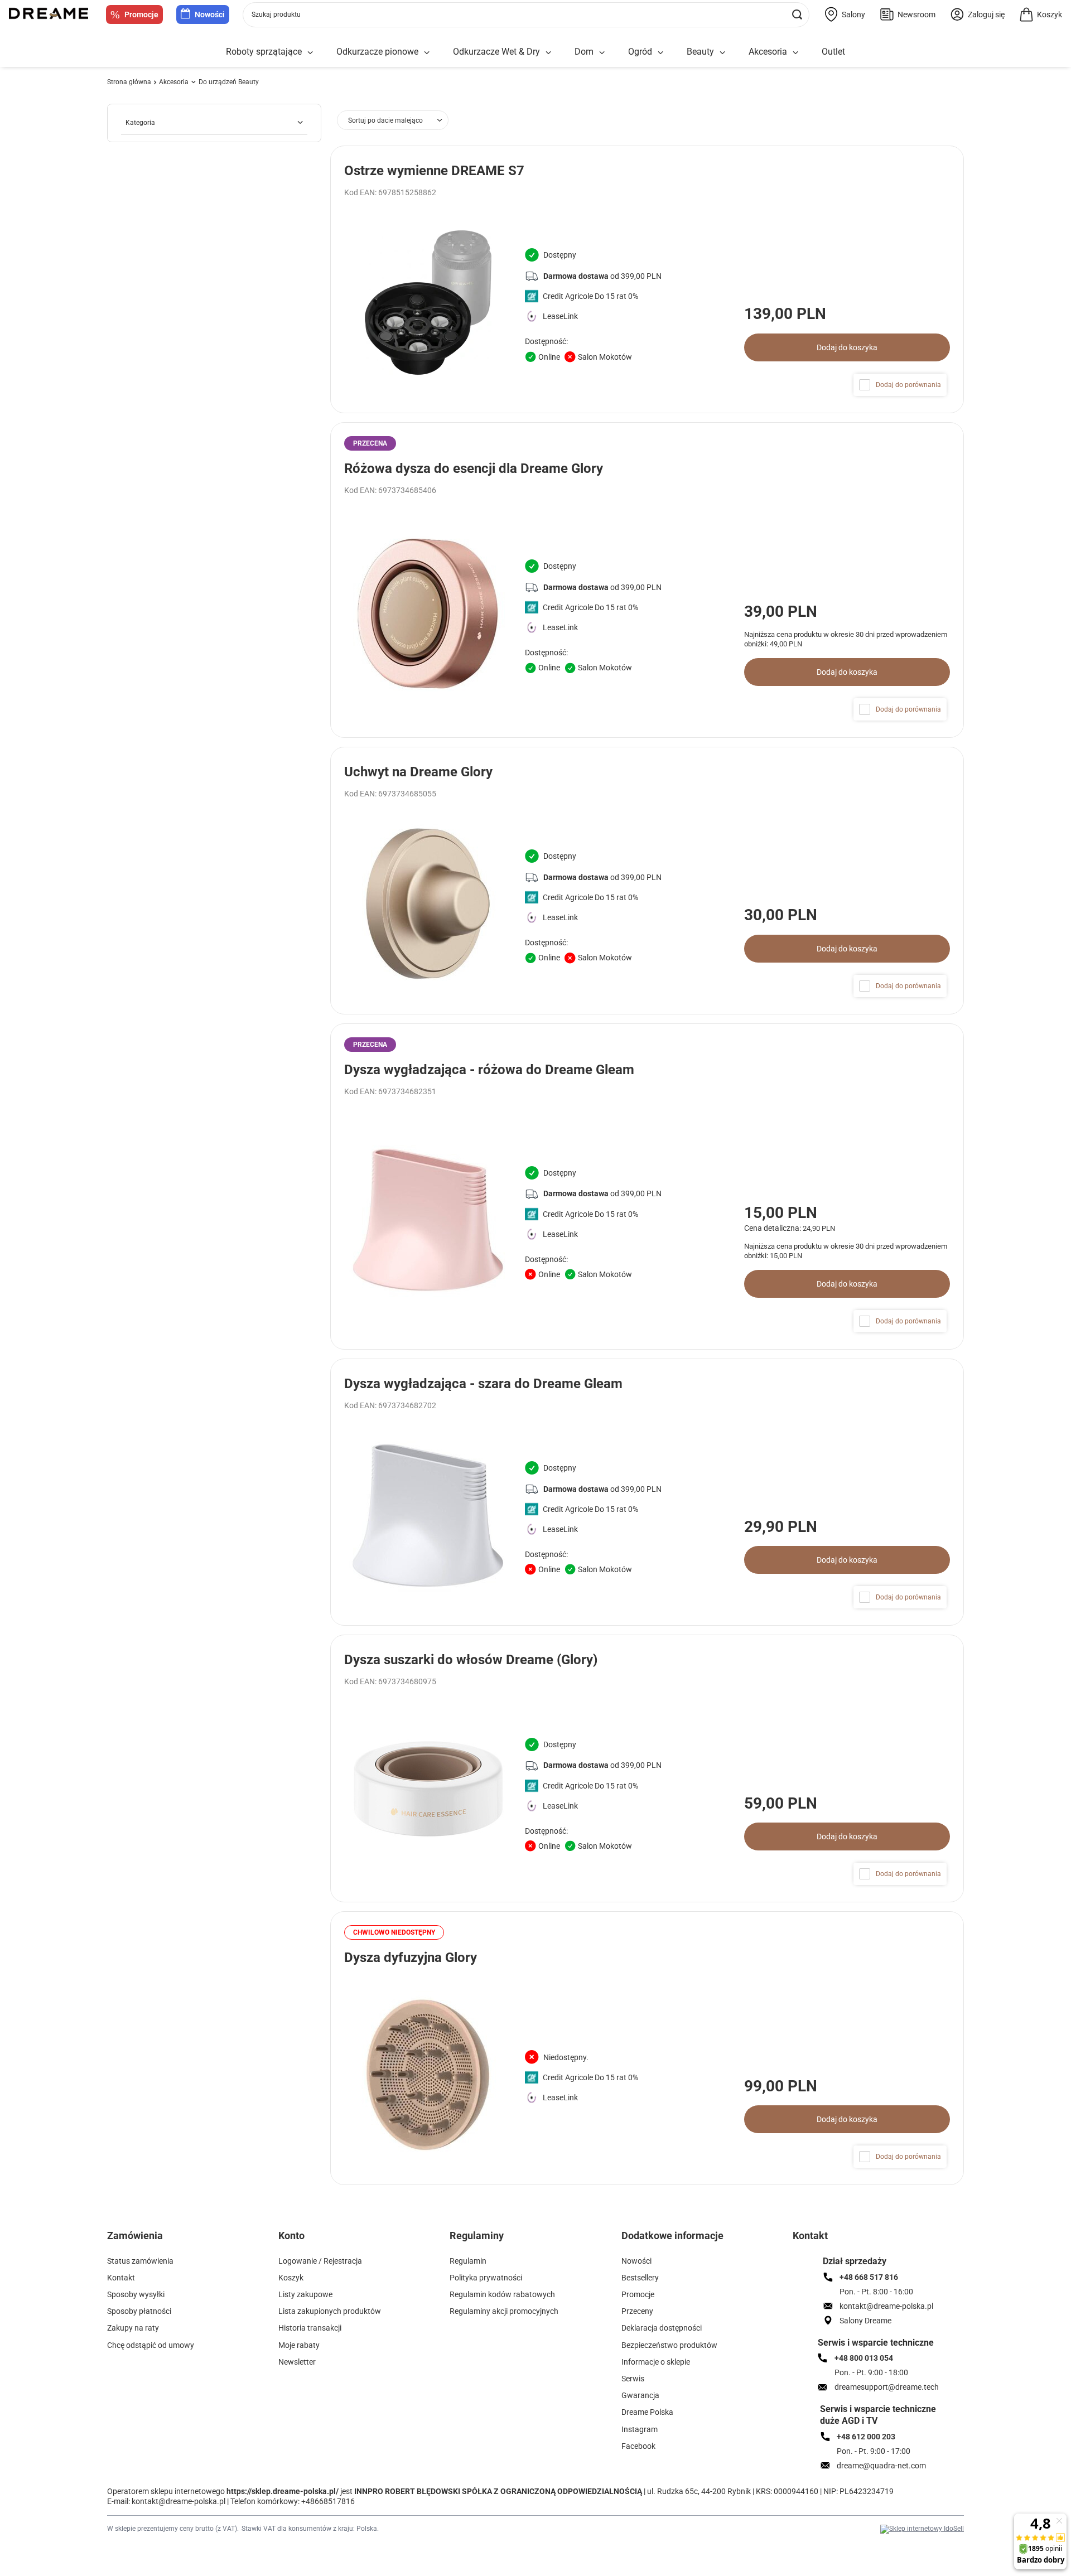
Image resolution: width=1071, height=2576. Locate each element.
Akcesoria (768, 52)
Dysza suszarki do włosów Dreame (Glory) (471, 1660)
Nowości (210, 15)
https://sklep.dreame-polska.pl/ (283, 2491)
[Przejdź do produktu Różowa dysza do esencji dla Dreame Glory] (647, 580)
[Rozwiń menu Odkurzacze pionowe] (427, 53)
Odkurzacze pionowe (377, 52)
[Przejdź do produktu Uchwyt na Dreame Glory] (647, 881)
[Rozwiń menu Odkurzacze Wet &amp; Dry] (548, 53)
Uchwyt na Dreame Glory (418, 772)
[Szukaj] (797, 15)
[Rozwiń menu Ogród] (660, 53)
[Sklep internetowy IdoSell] (922, 2529)
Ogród (640, 52)
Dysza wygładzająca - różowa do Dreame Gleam (489, 1070)
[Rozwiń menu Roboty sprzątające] (310, 53)
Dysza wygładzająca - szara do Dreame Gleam (483, 1384)
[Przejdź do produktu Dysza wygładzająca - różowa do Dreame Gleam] (647, 1186)
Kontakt (810, 2236)
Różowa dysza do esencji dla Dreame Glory (474, 468)
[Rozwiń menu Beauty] (722, 53)
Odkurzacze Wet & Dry (496, 52)
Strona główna (129, 82)
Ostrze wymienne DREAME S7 (434, 171)
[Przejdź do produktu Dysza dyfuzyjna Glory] (647, 2048)
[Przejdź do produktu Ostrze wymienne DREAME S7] (647, 279)
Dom (584, 52)
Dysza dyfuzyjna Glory (411, 1958)
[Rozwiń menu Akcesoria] (795, 53)
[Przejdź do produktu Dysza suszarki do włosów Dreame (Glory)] (647, 1768)
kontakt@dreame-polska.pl (178, 2501)
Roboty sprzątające (264, 52)
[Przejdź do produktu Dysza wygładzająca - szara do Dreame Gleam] (647, 1492)
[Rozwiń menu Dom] (602, 53)
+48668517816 (328, 2501)
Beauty (700, 52)
